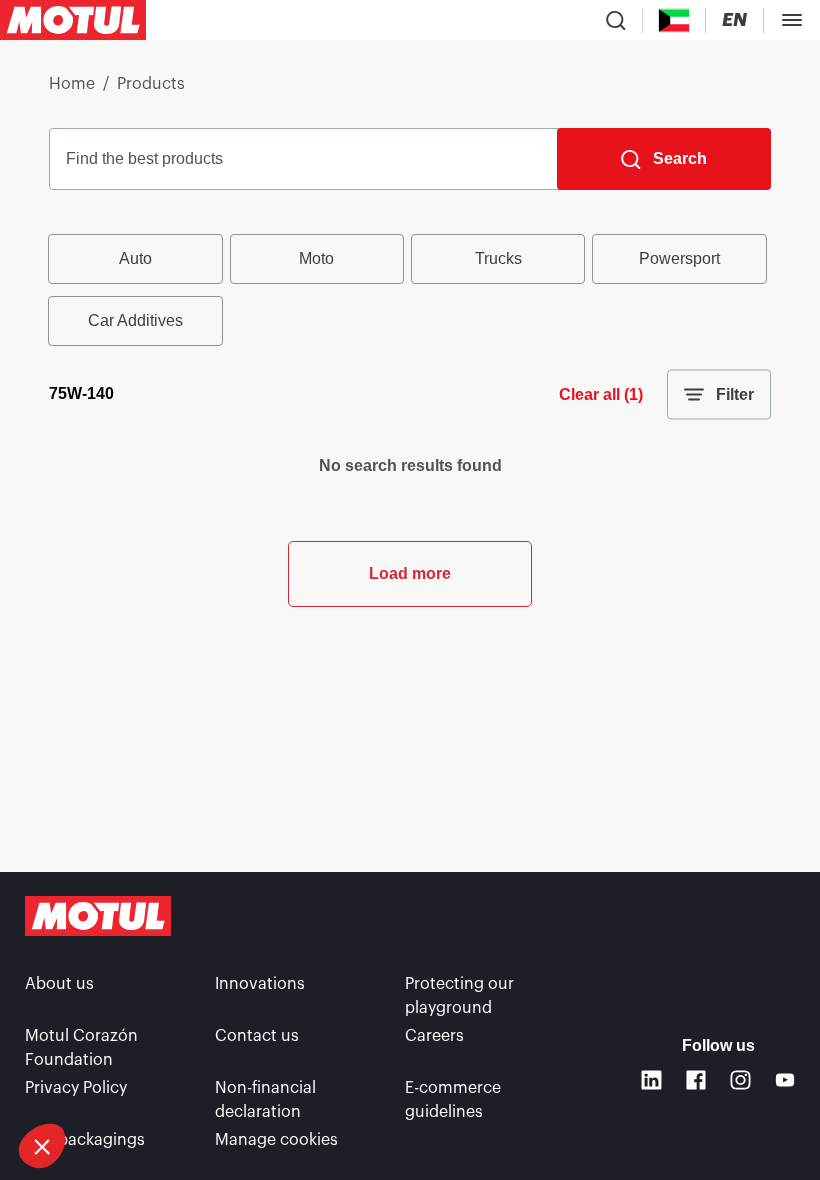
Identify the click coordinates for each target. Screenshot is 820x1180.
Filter (735, 394)
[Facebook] (696, 1080)
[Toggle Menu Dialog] (792, 20)
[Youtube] (785, 1080)
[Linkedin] (651, 1080)
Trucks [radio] (498, 258)
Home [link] (72, 84)
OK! (199, 1079)
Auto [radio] (135, 258)
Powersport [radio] (679, 258)
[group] (410, 290)
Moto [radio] (316, 258)
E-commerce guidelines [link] (453, 1100)
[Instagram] (740, 1080)
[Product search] (616, 20)
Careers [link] (434, 1036)
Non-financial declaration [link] (265, 1100)
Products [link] (151, 84)
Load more (410, 573)
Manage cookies (276, 1140)
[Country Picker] (674, 20)
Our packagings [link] (85, 1140)
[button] (42, 1146)
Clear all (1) (601, 394)
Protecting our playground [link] (459, 996)
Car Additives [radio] (135, 320)
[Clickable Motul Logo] (73, 20)
